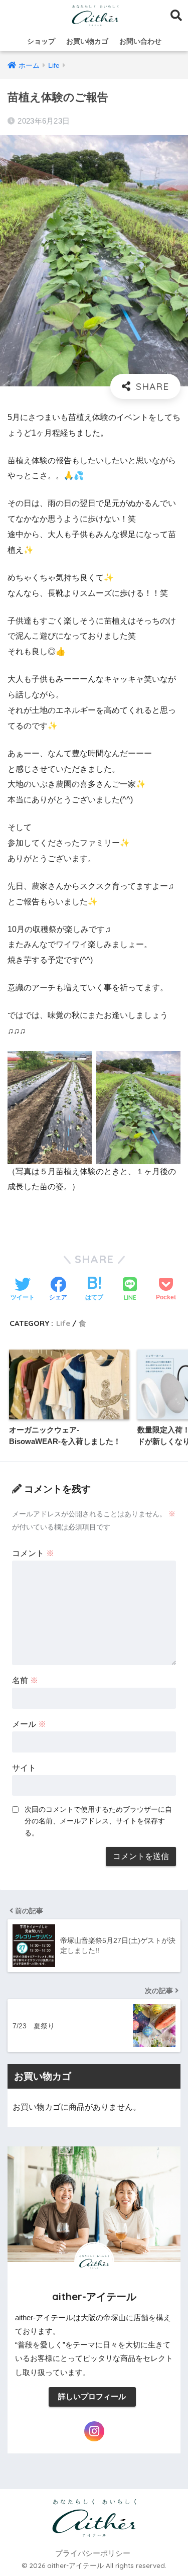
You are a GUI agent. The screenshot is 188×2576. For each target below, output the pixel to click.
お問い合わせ (140, 41)
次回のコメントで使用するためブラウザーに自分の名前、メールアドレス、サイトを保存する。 (98, 1821)
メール (29, 1724)
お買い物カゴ (87, 41)
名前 (25, 1680)
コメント (33, 1553)
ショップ (41, 41)
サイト (24, 1768)
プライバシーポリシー (93, 2553)
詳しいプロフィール (92, 2397)
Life (63, 1323)
